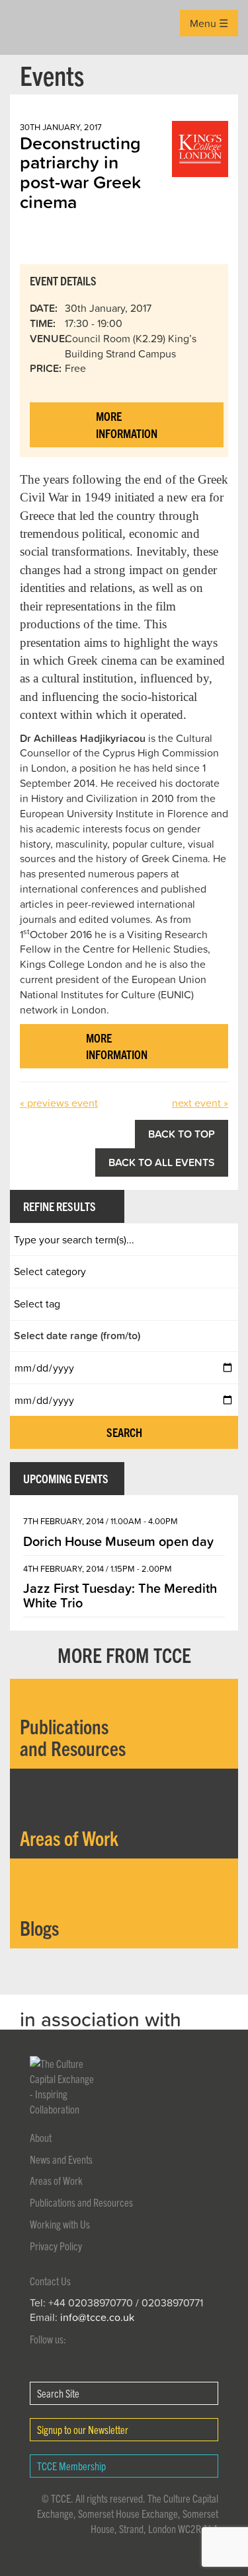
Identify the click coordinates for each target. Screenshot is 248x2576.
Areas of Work (56, 2180)
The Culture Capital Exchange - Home (31, 27)
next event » (200, 1103)
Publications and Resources (81, 2202)
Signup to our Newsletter (83, 2429)
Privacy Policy (56, 2246)
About (41, 2137)
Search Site (58, 2393)
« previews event (59, 1103)
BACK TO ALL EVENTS (162, 1162)
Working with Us (60, 2224)
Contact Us (50, 2281)
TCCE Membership (71, 2466)
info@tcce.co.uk (97, 2317)
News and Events (61, 2159)
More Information (127, 424)
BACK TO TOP (182, 1134)
